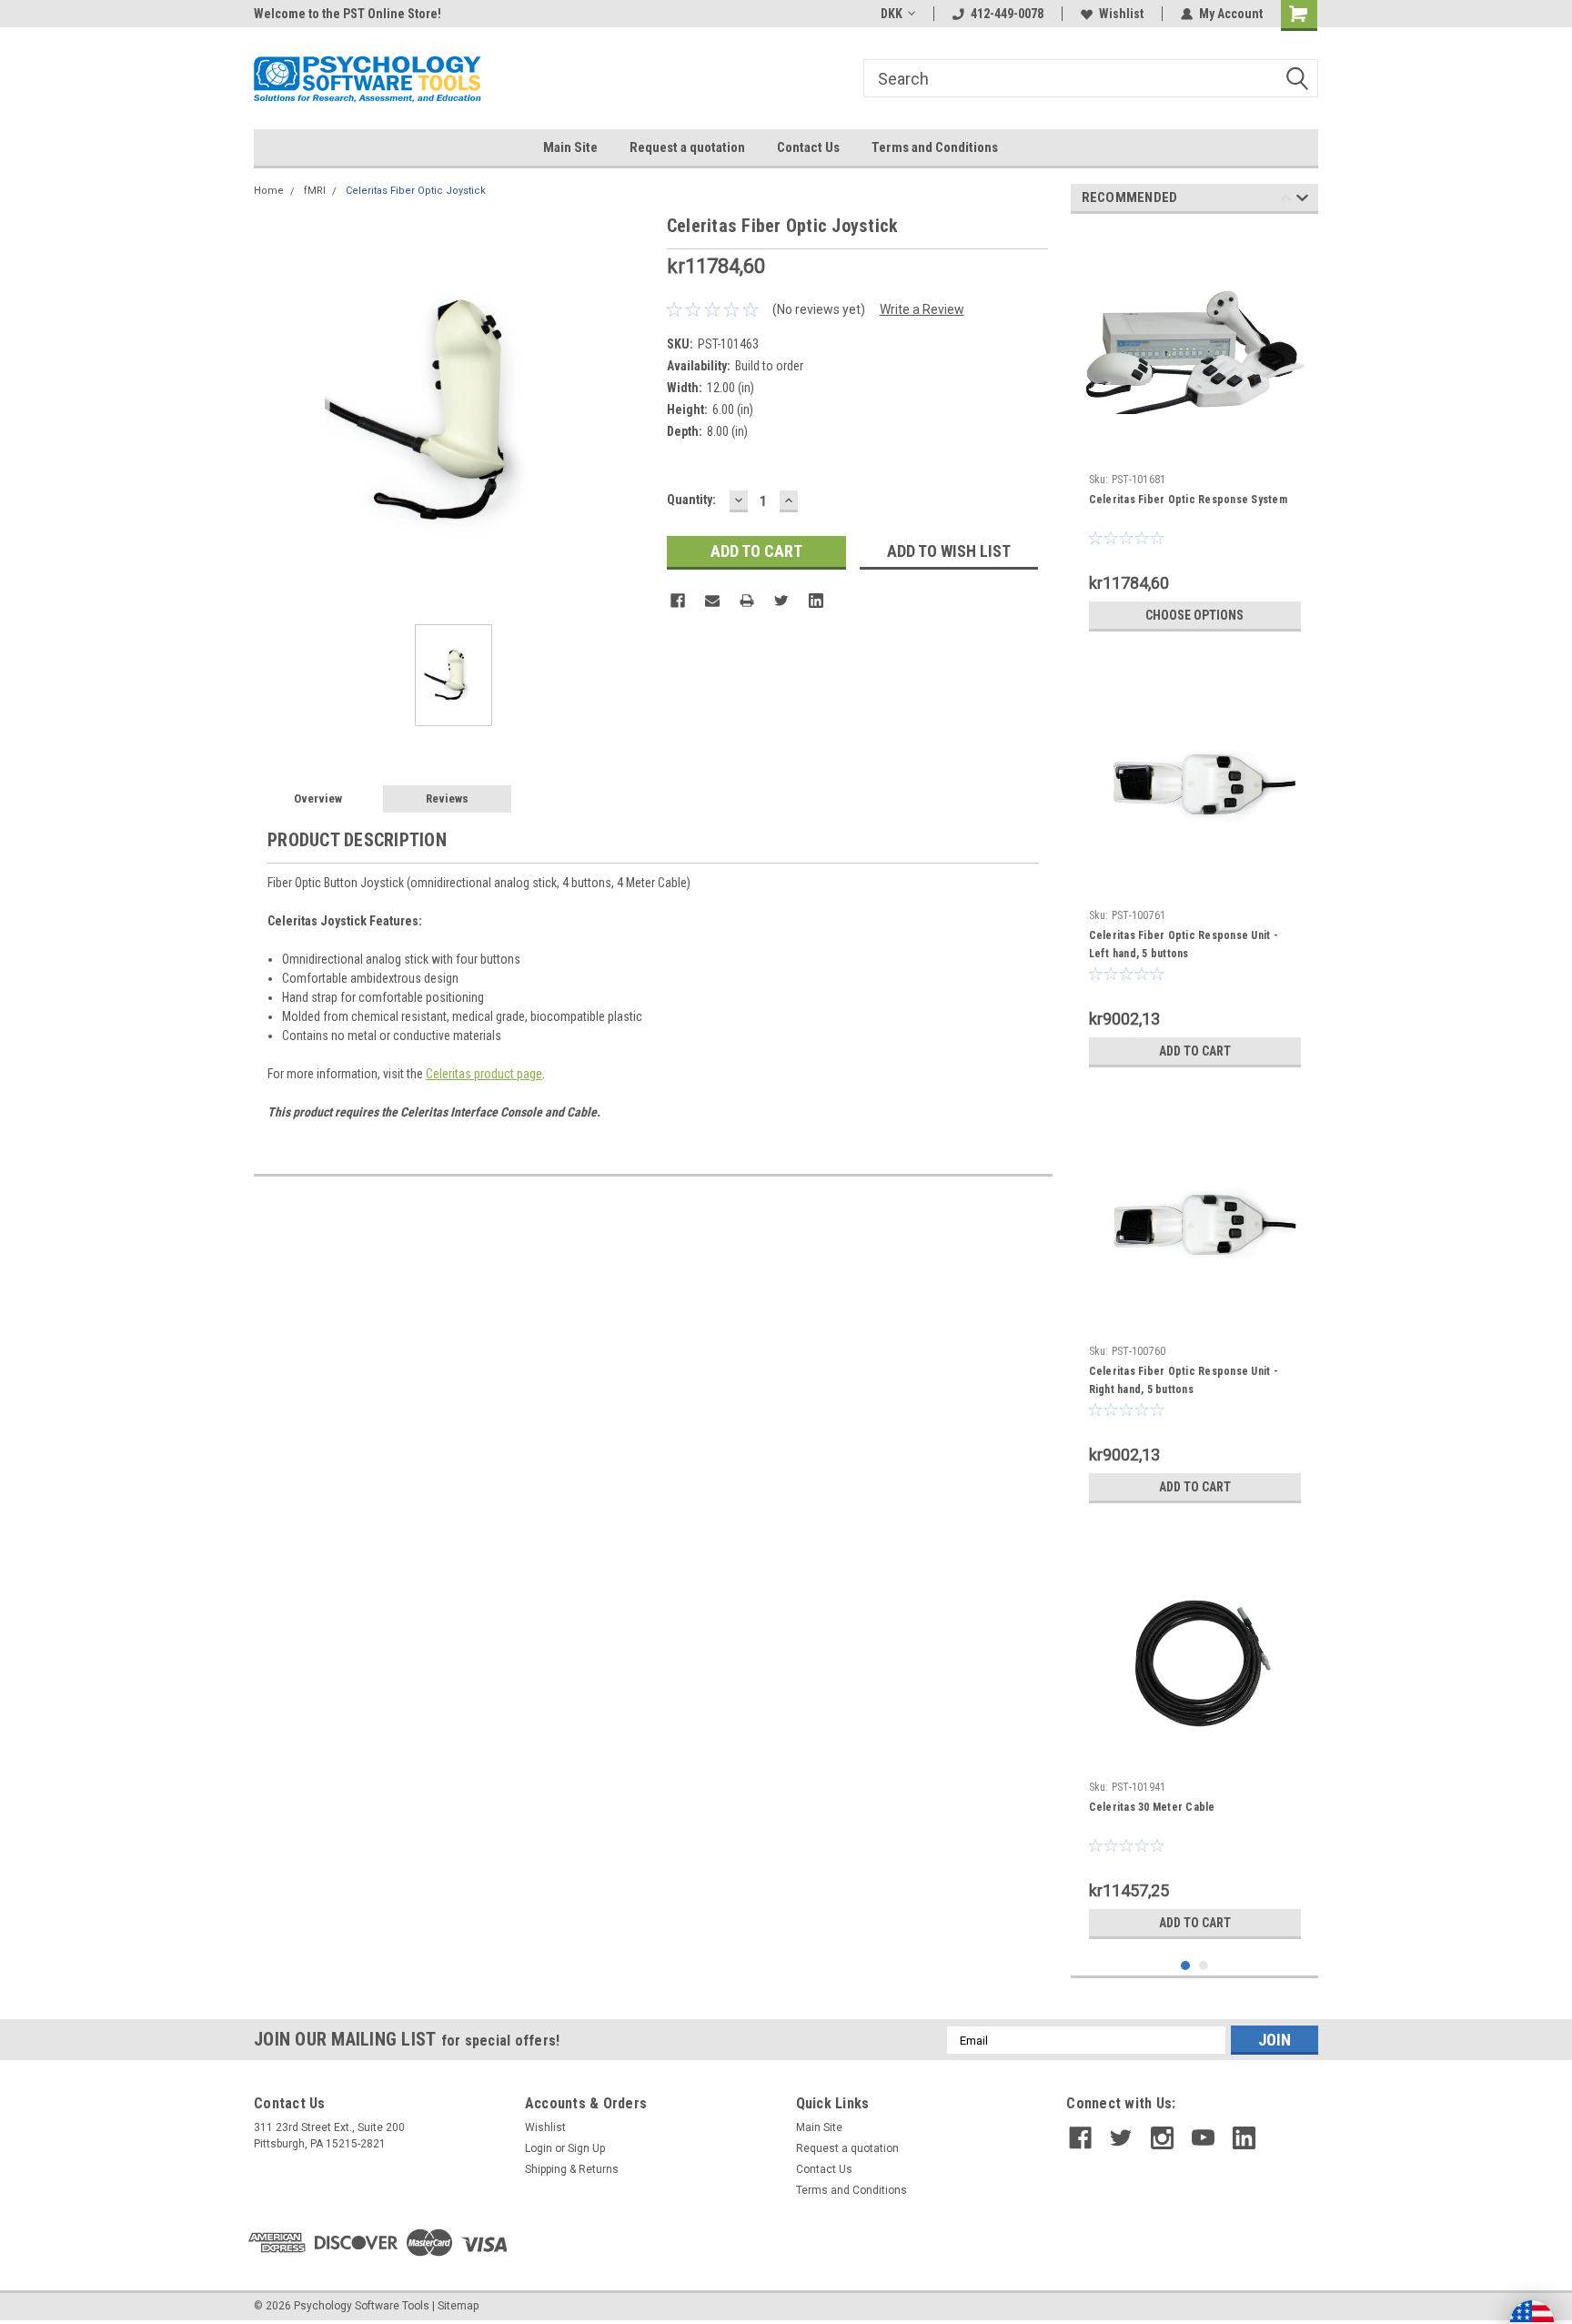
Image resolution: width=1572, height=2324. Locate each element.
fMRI (315, 191)
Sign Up (586, 2148)
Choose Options (1194, 615)
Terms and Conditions (935, 147)
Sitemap (458, 2306)
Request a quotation (687, 147)
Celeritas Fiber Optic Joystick (416, 191)
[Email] (712, 601)
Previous (1286, 201)
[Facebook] (678, 601)
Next (1302, 201)
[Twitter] (781, 601)
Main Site (570, 147)
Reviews (447, 798)
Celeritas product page (484, 1074)
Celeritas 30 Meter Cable (1152, 1807)
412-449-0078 (1007, 14)
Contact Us (808, 147)
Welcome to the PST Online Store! (348, 14)
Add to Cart (1195, 1051)
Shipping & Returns (572, 2169)
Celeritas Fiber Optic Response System (1188, 500)
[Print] (747, 601)
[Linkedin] (816, 601)
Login (539, 2148)
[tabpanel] (1195, 434)
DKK (892, 14)
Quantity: (691, 500)
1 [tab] (1186, 1966)
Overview (318, 798)
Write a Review (922, 309)
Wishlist (1121, 14)
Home (269, 191)
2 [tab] (1204, 1966)
